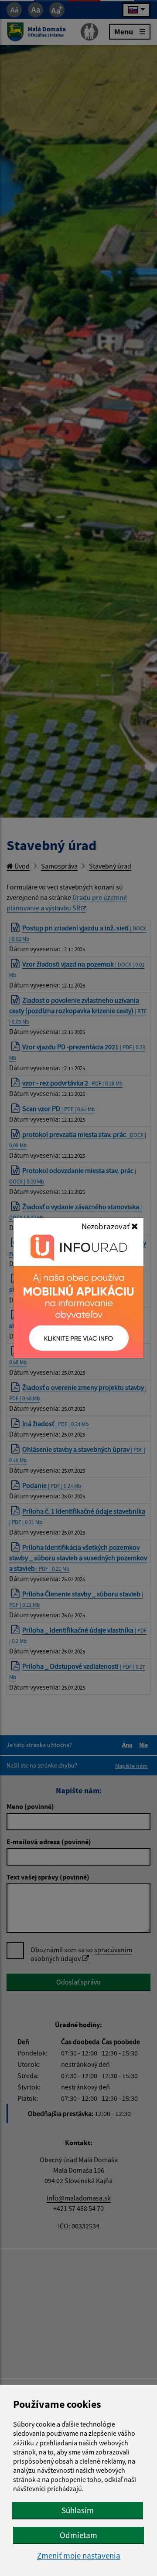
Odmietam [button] (78, 2535)
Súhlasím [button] (78, 2510)
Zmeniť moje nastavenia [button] (79, 2556)
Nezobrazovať (106, 1226)
